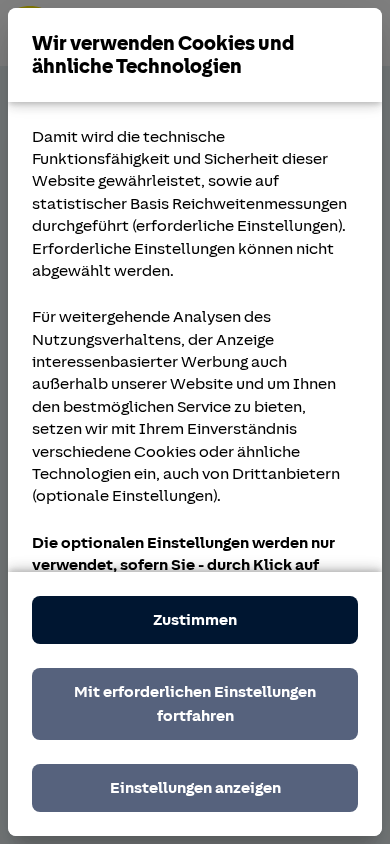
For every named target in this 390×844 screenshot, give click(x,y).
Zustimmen (195, 620)
